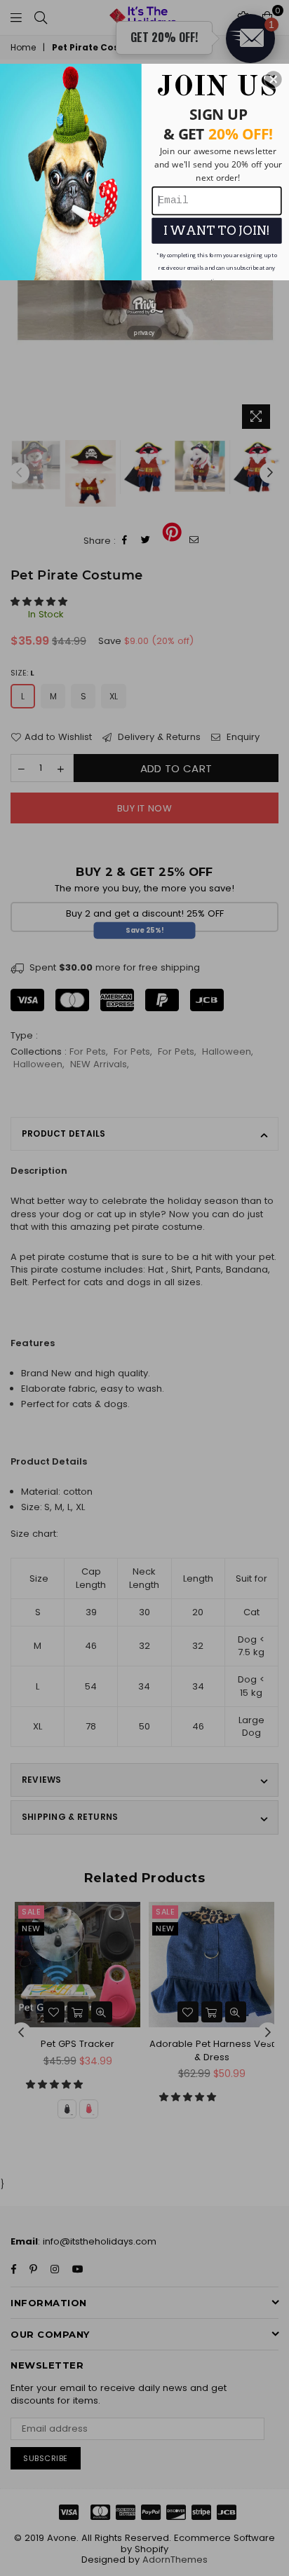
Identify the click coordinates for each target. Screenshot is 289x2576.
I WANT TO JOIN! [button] (217, 230)
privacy (144, 332)
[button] (274, 79)
